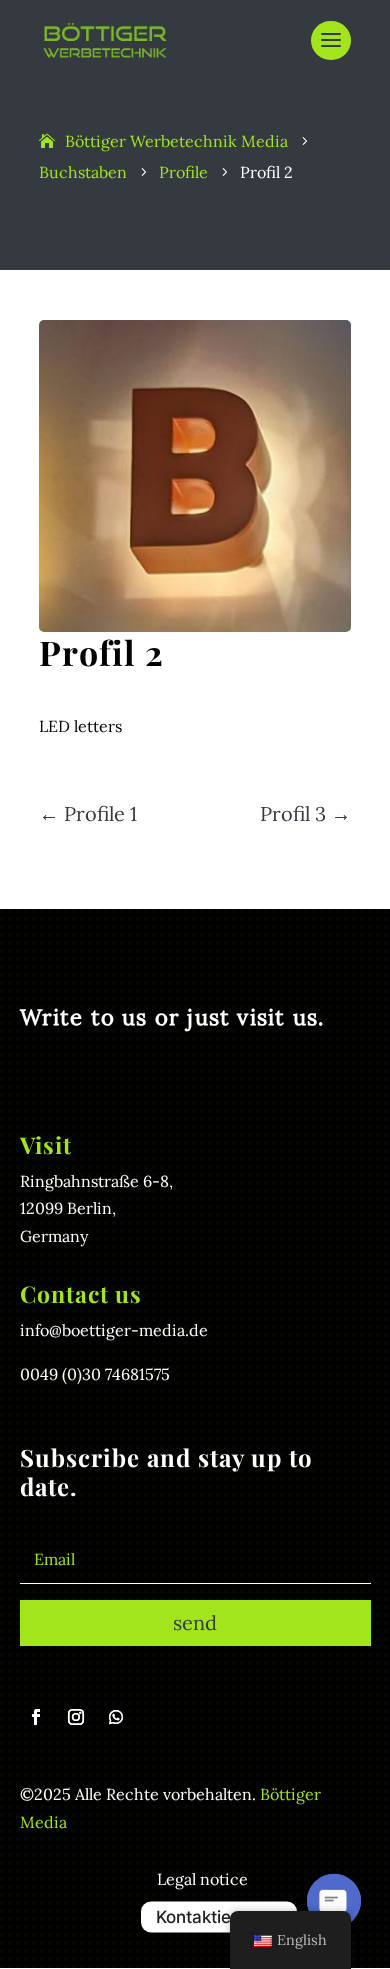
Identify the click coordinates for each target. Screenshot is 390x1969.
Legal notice (202, 1879)
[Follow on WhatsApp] (116, 1717)
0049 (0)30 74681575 (95, 1374)
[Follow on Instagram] (76, 1717)
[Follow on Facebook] (36, 1717)
